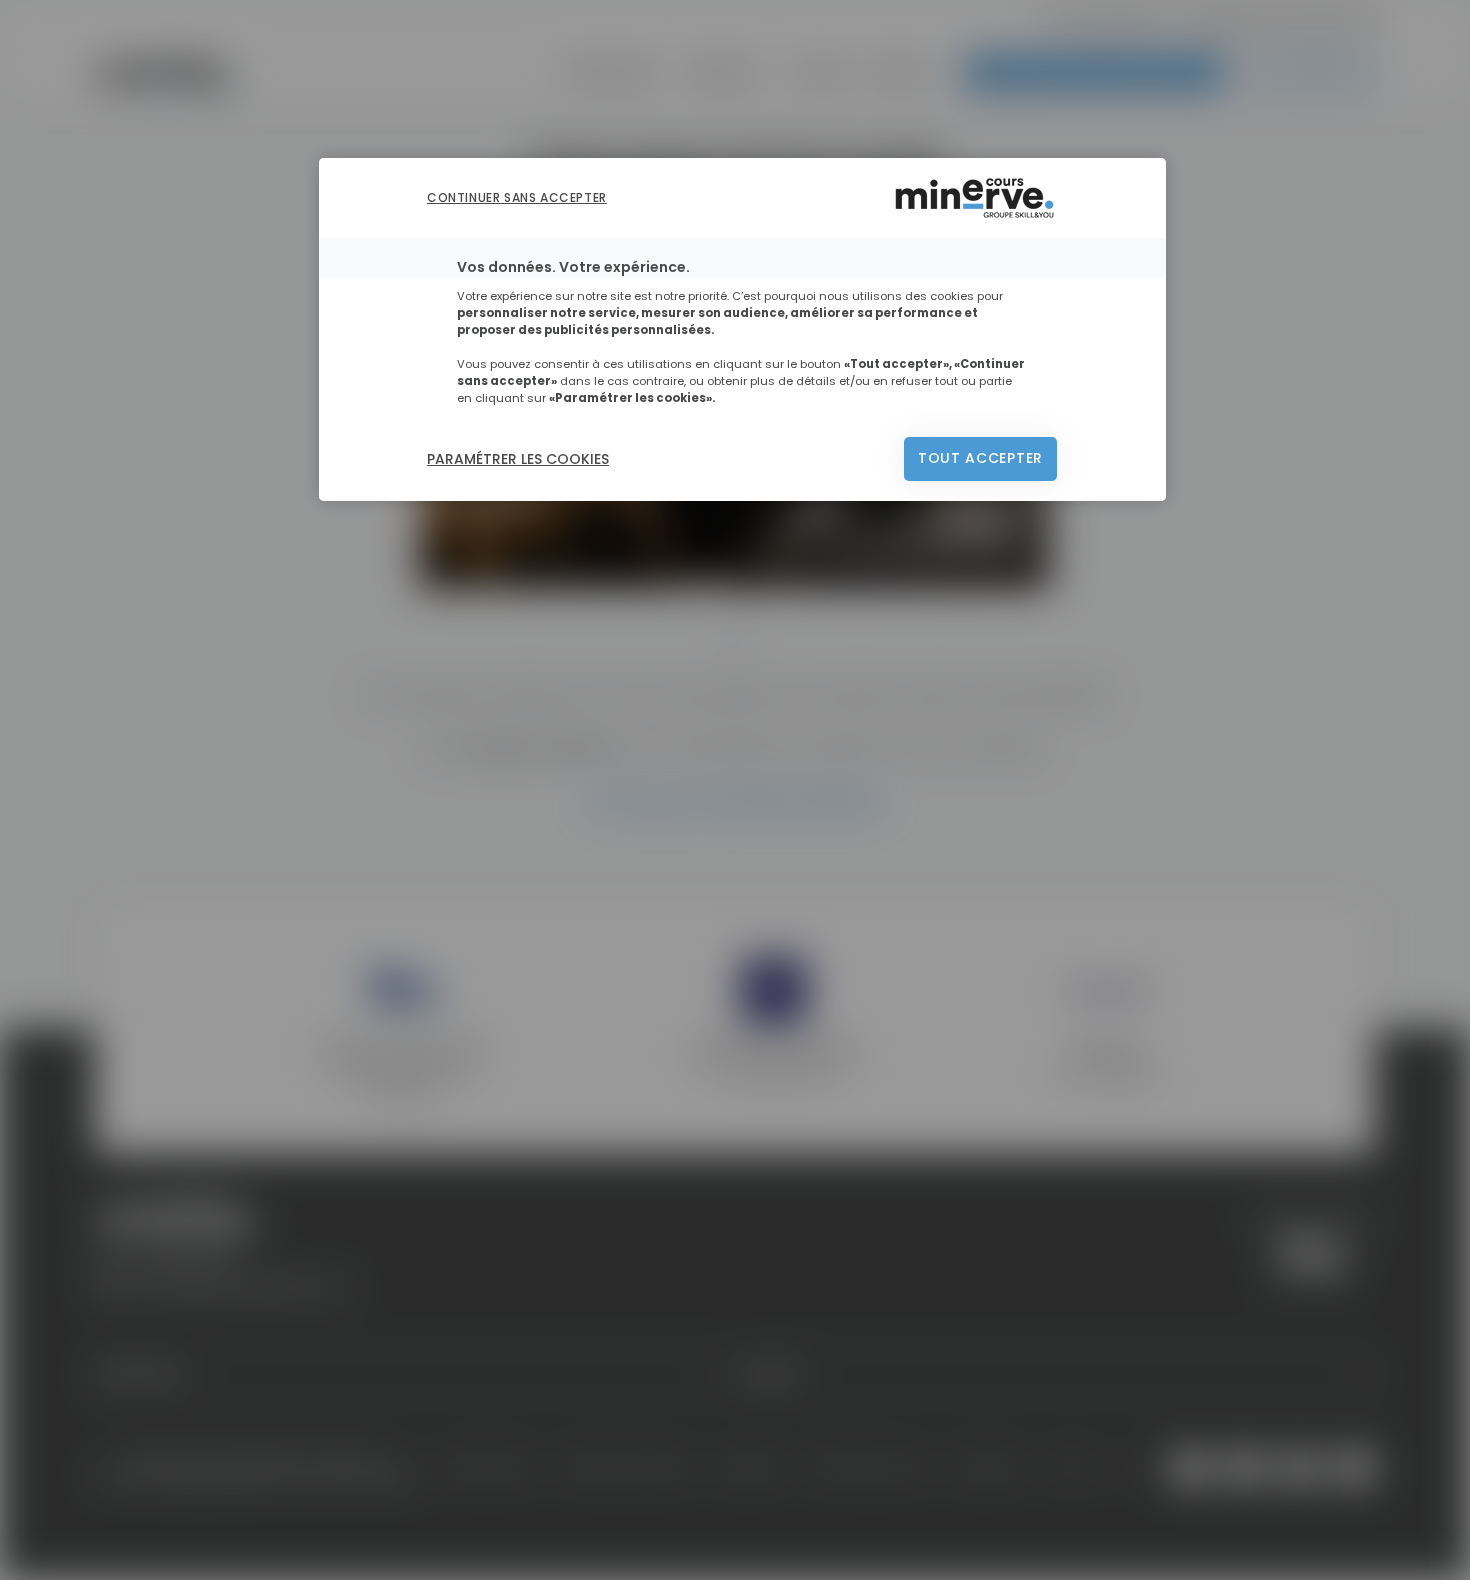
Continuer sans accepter (517, 197)
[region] (742, 329)
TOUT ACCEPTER (980, 458)
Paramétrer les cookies (518, 459)
